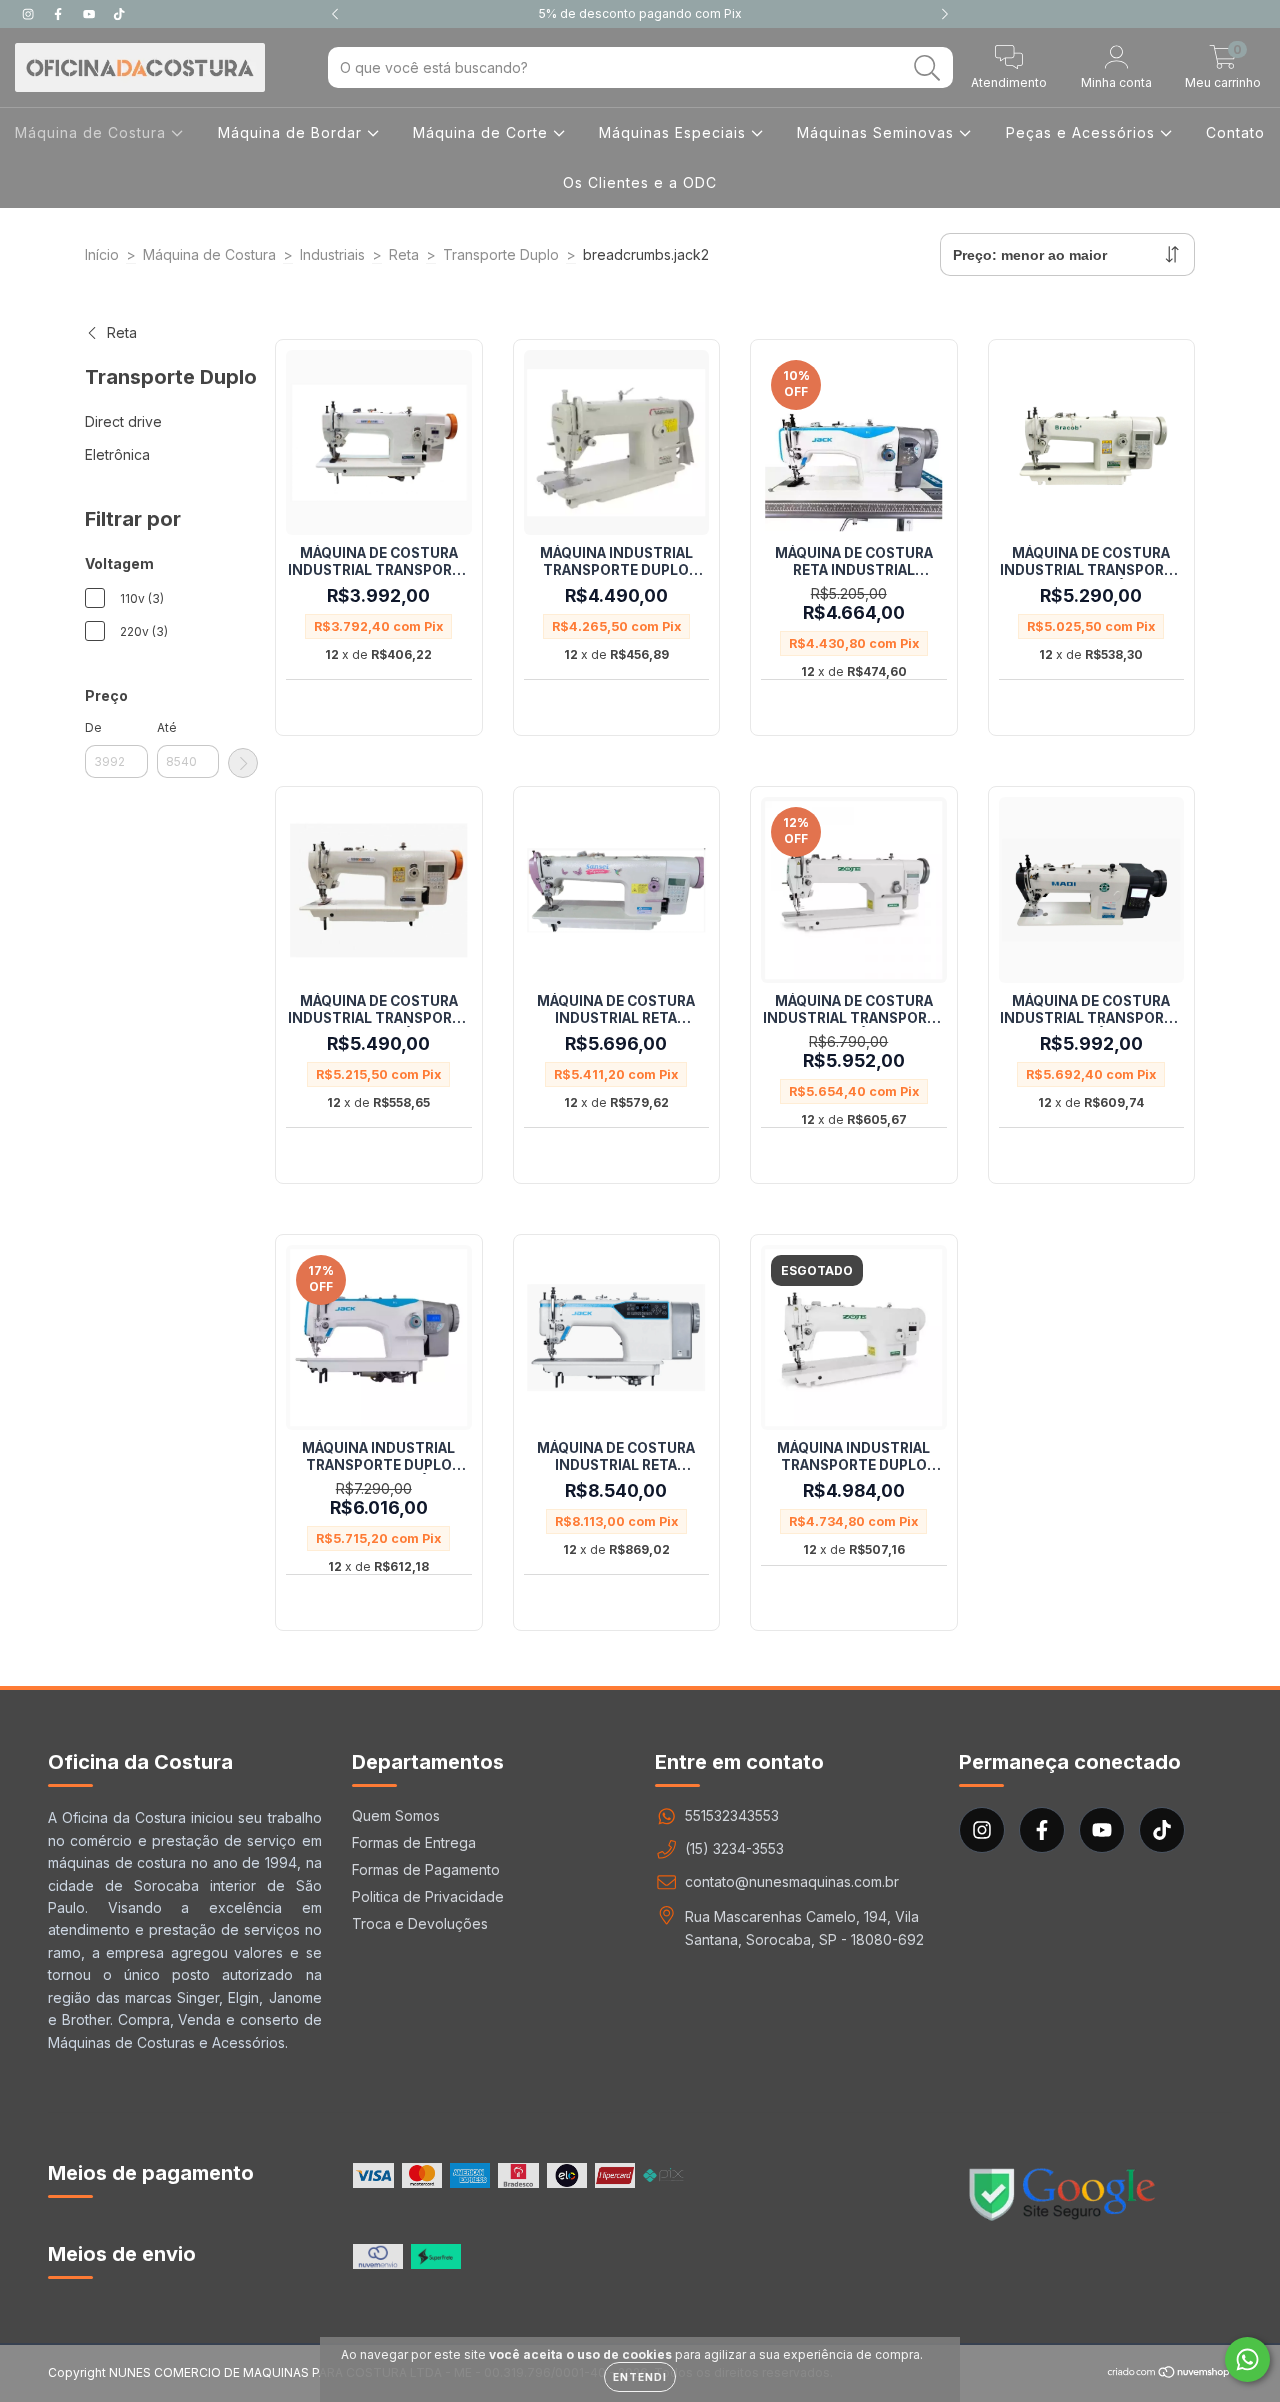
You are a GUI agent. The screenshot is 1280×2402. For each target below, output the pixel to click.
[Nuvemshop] (1169, 2374)
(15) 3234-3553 (734, 1848)
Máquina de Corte (483, 132)
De (93, 727)
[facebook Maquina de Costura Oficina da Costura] (60, 13)
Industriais (332, 254)
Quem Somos (396, 1815)
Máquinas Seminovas (878, 132)
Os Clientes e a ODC (640, 182)
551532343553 (732, 1815)
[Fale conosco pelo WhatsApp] (1247, 2359)
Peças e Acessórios (1083, 132)
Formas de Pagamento (426, 1869)
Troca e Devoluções (420, 1923)
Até (167, 727)
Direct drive (123, 421)
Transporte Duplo (501, 254)
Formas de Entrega (414, 1842)
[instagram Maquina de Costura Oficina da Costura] (30, 13)
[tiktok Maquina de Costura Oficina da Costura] (119, 13)
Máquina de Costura (93, 132)
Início (102, 254)
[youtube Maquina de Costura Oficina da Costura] (91, 13)
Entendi (640, 2377)
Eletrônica (117, 454)
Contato (1235, 132)
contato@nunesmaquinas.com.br (792, 1881)
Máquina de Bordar (292, 132)
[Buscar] (927, 68)
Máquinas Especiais (675, 132)
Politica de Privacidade (428, 1896)
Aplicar (243, 763)
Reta (404, 254)
